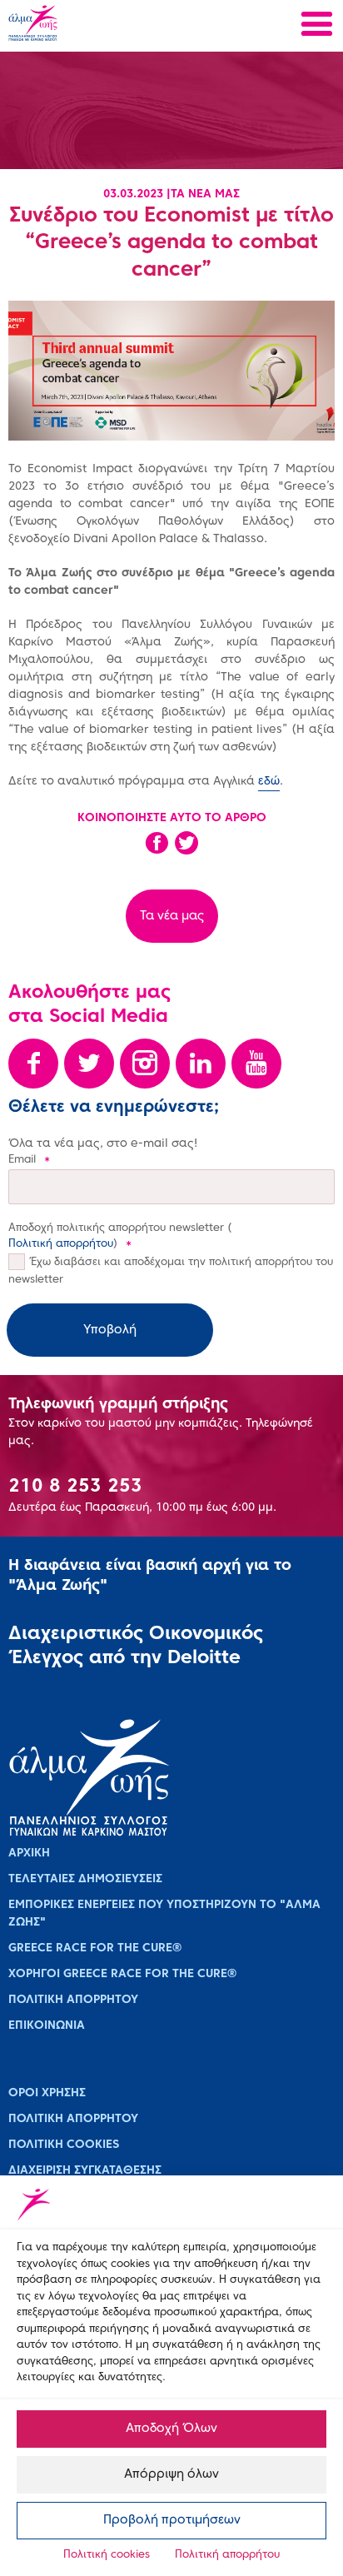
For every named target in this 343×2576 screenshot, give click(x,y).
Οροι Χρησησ (47, 2093)
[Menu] (317, 26)
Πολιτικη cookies (64, 2145)
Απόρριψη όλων (171, 2474)
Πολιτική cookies (107, 2555)
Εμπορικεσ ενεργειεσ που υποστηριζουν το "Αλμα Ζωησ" (164, 1914)
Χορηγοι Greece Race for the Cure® (122, 1974)
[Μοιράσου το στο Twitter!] (186, 849)
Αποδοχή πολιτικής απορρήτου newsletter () (120, 1237)
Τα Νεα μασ (205, 194)
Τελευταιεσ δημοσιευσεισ (85, 1879)
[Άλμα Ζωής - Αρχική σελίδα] (86, 25)
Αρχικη (29, 1854)
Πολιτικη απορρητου (73, 2000)
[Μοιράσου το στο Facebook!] (157, 849)
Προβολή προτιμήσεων (172, 2520)
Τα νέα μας (172, 916)
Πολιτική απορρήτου (227, 2555)
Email (29, 1160)
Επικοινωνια (47, 2026)
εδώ (269, 782)
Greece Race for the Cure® (95, 1948)
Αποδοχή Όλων (171, 2429)
